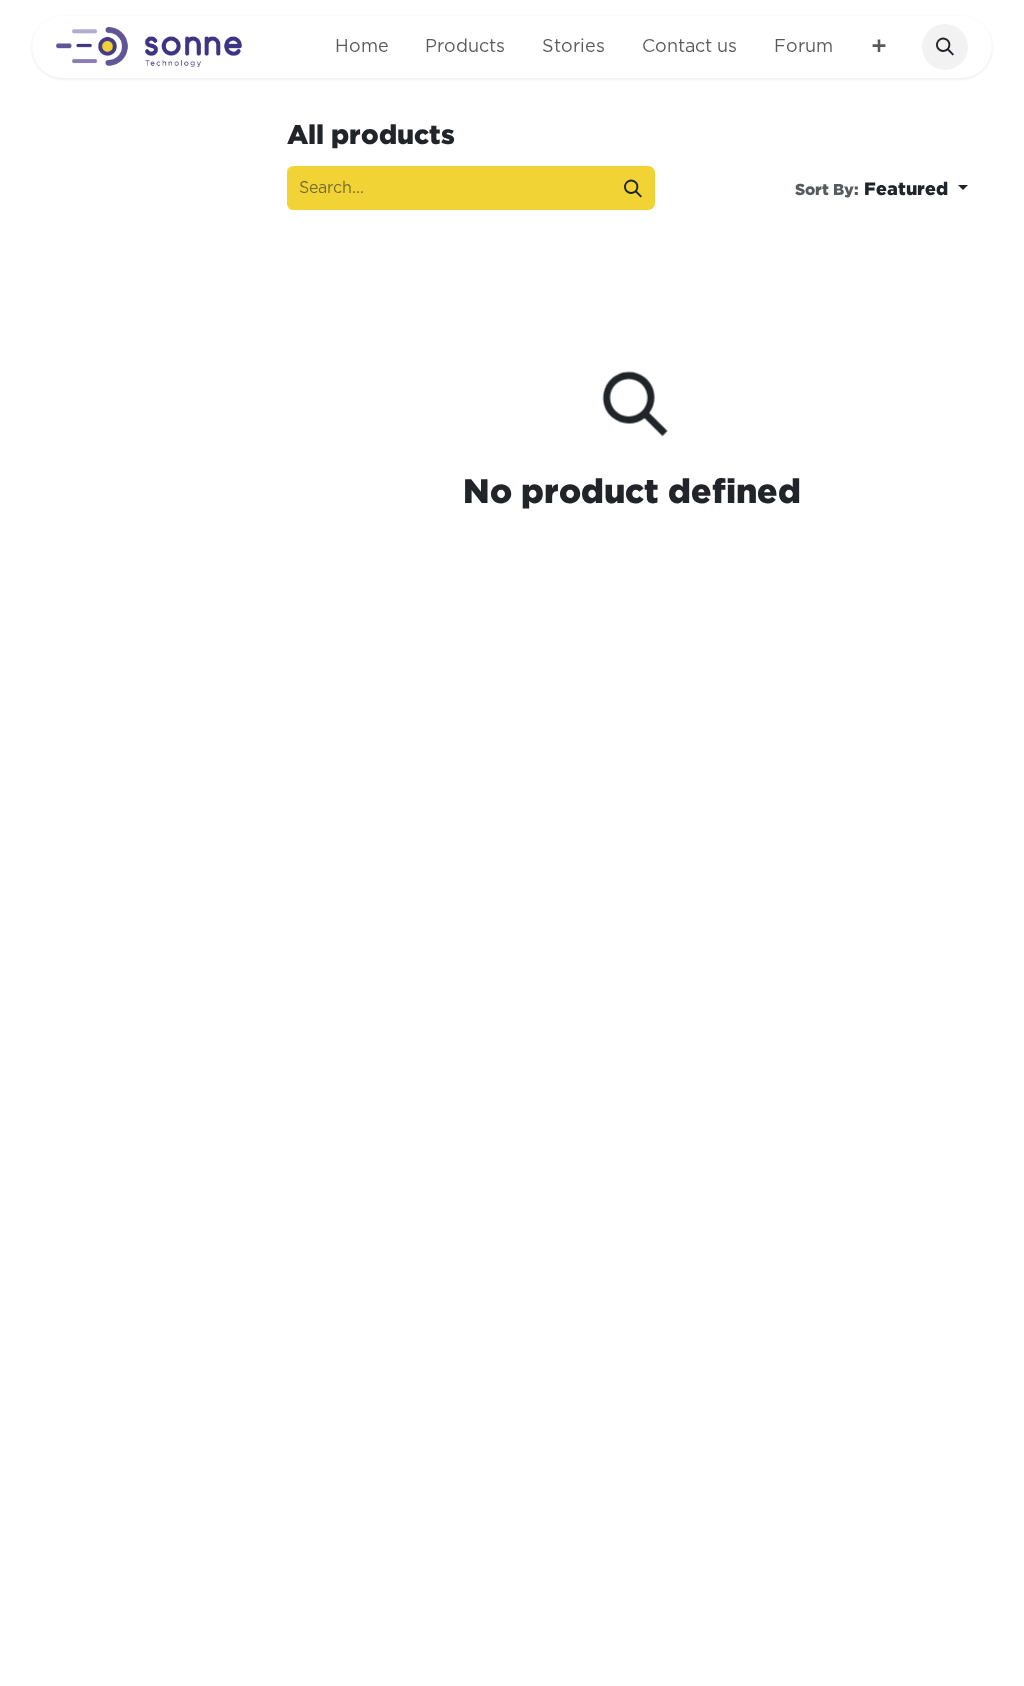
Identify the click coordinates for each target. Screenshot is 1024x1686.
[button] (945, 47)
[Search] (633, 187)
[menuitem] (361, 47)
